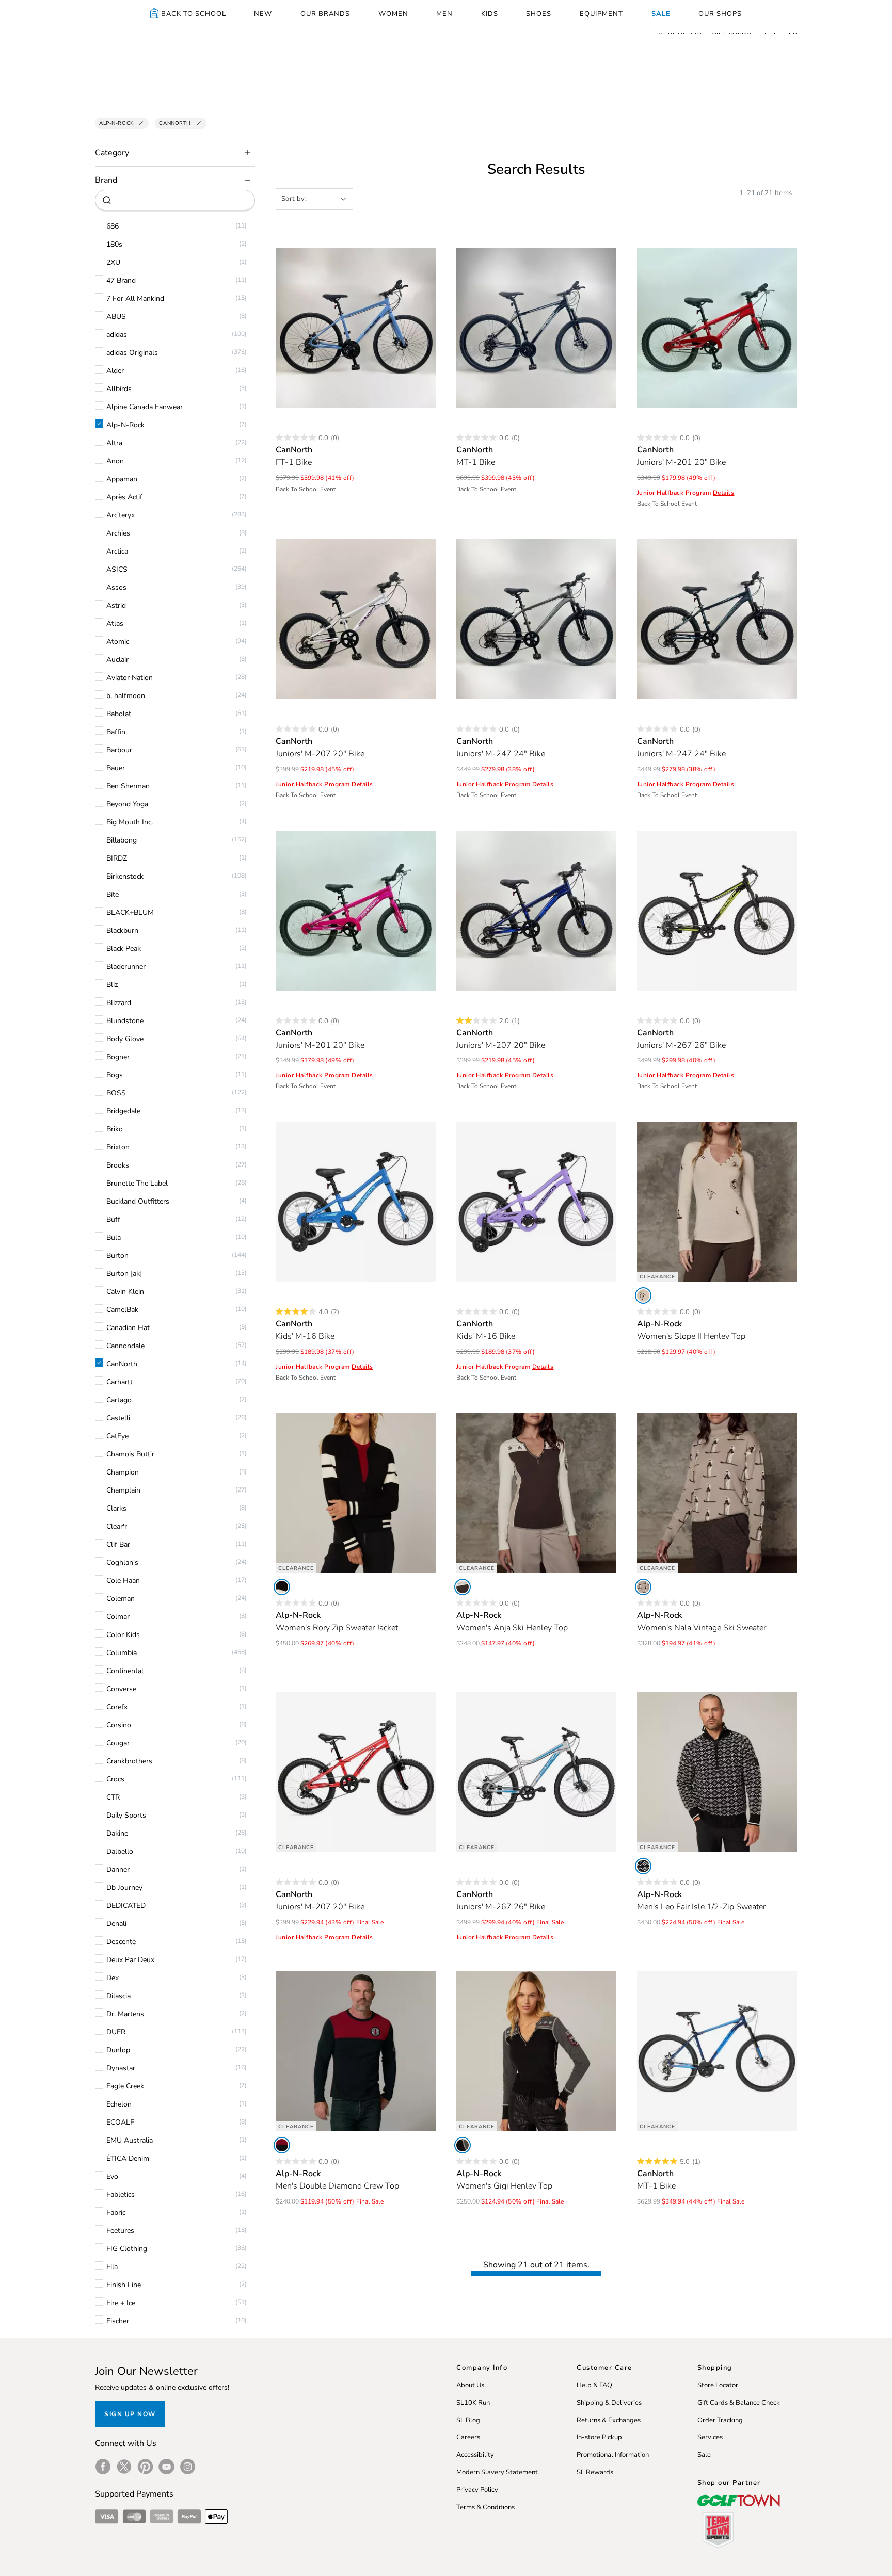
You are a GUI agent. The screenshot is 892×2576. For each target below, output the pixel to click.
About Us (470, 2385)
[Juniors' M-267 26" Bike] (717, 911)
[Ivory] (463, 1587)
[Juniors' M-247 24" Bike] (536, 619)
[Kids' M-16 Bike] (356, 1202)
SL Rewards (595, 2472)
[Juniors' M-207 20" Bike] (356, 619)
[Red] (282, 2145)
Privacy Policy (477, 2490)
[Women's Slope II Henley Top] (717, 1202)
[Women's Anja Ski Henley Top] (536, 1493)
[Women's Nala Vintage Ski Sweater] (717, 1493)
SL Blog (468, 2420)
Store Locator (718, 2385)
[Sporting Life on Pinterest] (145, 2467)
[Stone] (643, 1587)
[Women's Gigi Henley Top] (536, 2051)
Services (710, 2437)
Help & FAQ (594, 2385)
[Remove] (141, 123)
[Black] (282, 1587)
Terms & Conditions (485, 2507)
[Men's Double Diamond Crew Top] (356, 2051)
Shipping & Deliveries (609, 2403)
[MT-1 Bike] (536, 328)
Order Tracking (720, 2420)
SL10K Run (473, 2403)
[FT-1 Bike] (356, 328)
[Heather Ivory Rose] (643, 1295)
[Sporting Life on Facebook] (103, 2467)
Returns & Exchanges (609, 2420)
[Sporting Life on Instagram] (188, 2467)
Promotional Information (613, 2455)
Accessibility (475, 2455)
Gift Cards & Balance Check (739, 2403)
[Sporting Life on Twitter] (124, 2467)
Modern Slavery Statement (497, 2472)
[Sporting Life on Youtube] (166, 2467)
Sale (704, 2455)
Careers (468, 2437)
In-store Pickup (599, 2437)
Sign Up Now (130, 2414)
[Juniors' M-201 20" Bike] (717, 328)
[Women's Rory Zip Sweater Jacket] (356, 1493)
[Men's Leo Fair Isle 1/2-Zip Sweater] (717, 1772)
